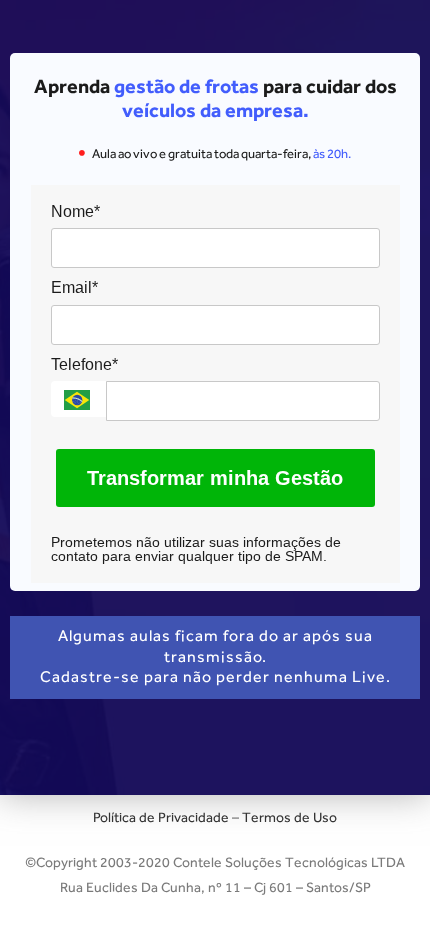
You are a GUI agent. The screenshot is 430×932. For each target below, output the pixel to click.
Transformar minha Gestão (215, 478)
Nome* (75, 211)
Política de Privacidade (161, 817)
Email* (74, 287)
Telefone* (84, 364)
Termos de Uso (289, 817)
